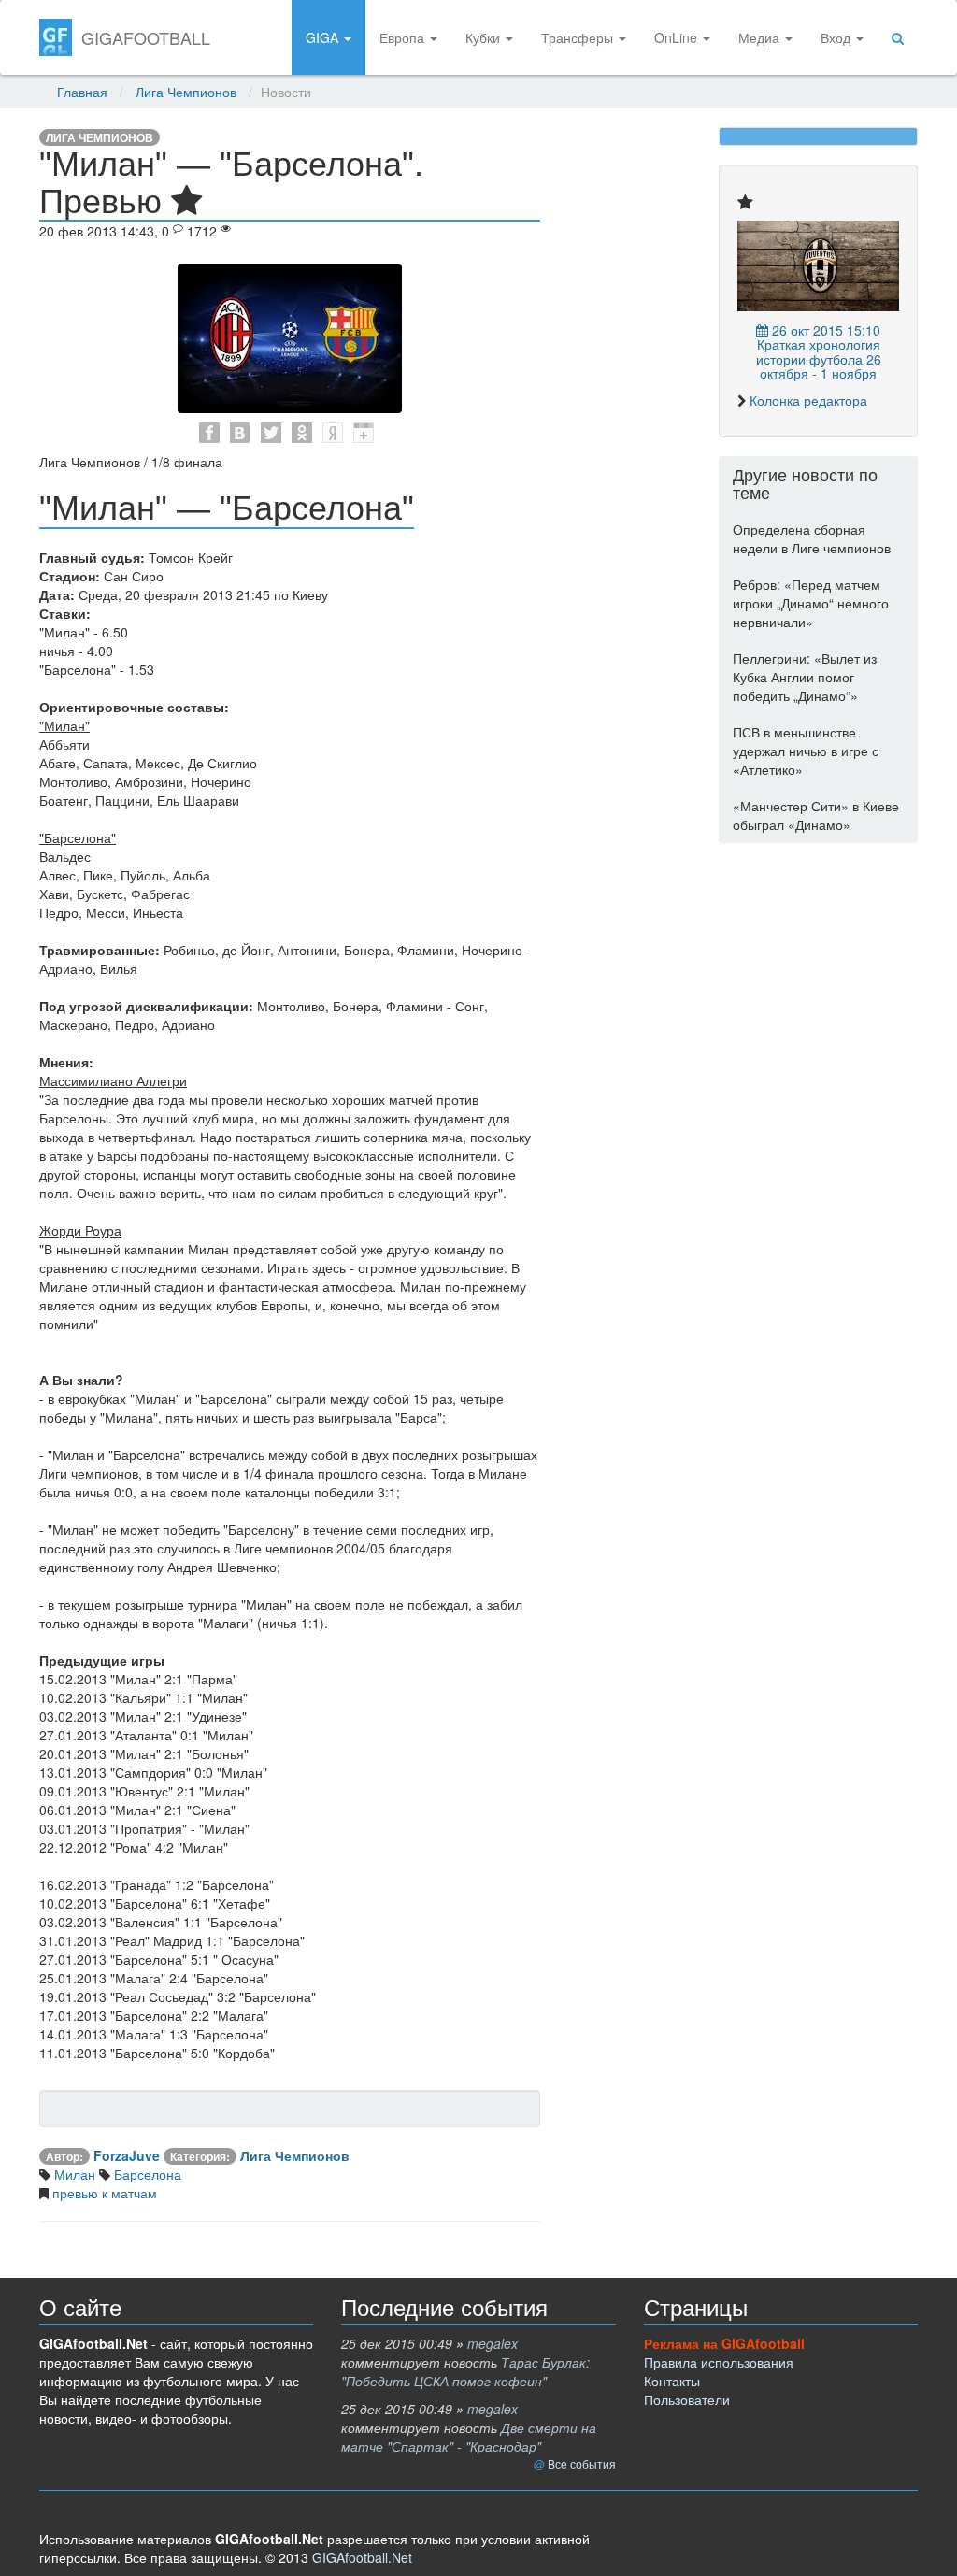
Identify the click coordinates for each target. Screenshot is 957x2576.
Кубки (485, 37)
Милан (73, 2174)
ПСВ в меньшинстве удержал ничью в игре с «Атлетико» (806, 751)
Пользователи (687, 2399)
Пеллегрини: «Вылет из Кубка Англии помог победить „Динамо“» (805, 677)
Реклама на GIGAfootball (724, 2343)
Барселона (146, 2174)
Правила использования (719, 2362)
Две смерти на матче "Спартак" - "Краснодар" (469, 2437)
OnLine (678, 37)
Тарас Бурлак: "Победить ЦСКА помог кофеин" (465, 2371)
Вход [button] (837, 37)
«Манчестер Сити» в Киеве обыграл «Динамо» (816, 815)
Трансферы (579, 37)
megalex (493, 2343)
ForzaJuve (127, 2155)
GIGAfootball (146, 37)
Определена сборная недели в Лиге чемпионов (812, 538)
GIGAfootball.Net (362, 2557)
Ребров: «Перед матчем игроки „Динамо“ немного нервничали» (811, 603)
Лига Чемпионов (186, 92)
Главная (82, 92)
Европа (404, 37)
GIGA (324, 37)
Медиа (761, 37)
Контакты (672, 2381)
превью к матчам (103, 2193)
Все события (582, 2463)
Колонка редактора (808, 400)
